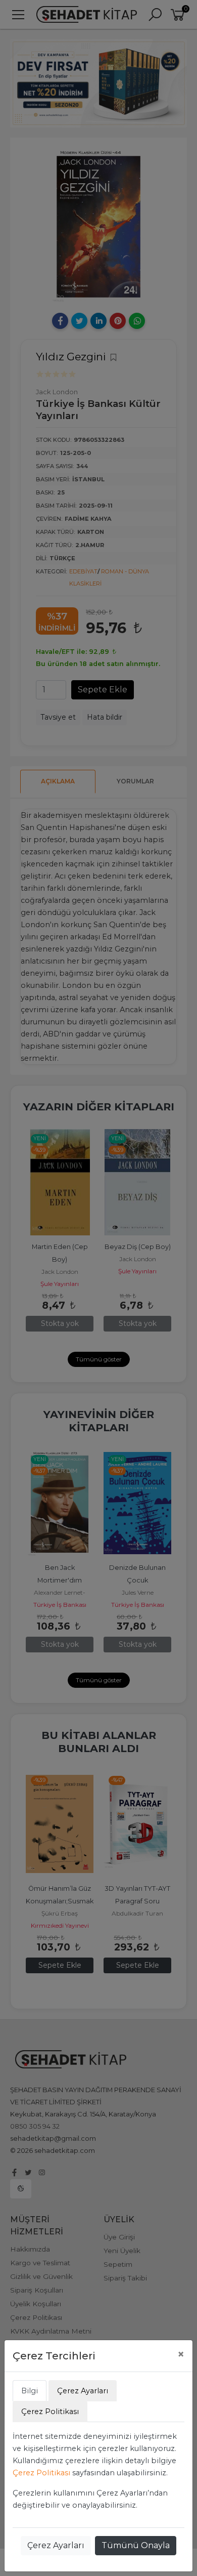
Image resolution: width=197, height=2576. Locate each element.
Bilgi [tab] (30, 2391)
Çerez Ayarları (56, 2545)
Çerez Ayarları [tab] (83, 2391)
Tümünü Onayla (136, 2545)
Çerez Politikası (41, 2473)
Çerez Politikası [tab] (50, 2412)
